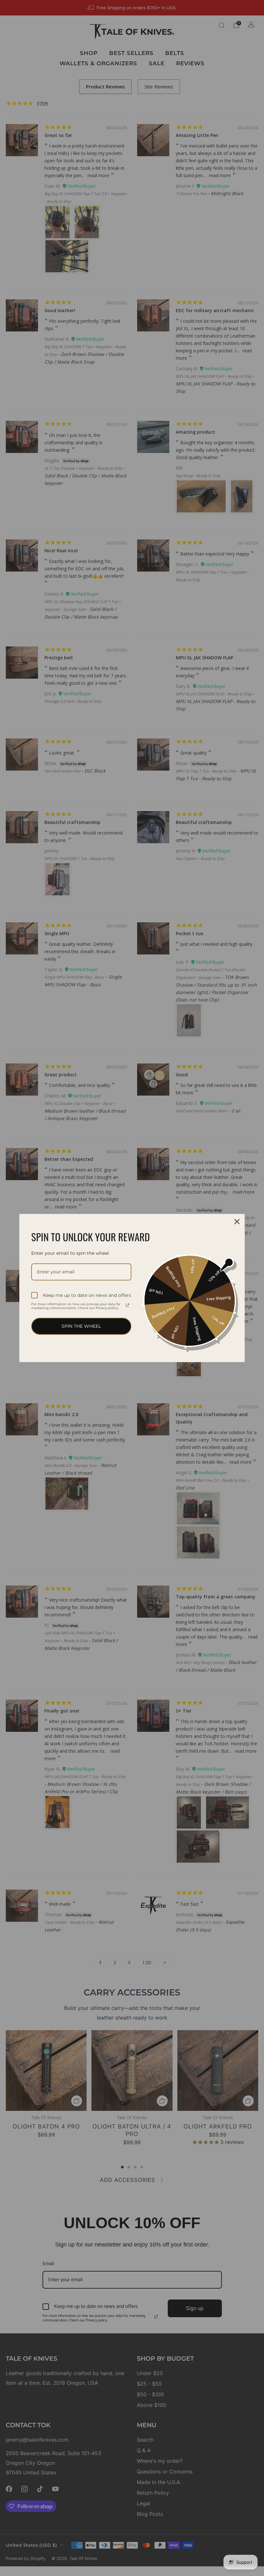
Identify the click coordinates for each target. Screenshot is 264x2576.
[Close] (237, 1222)
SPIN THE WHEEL (81, 1326)
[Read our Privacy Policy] (127, 1305)
